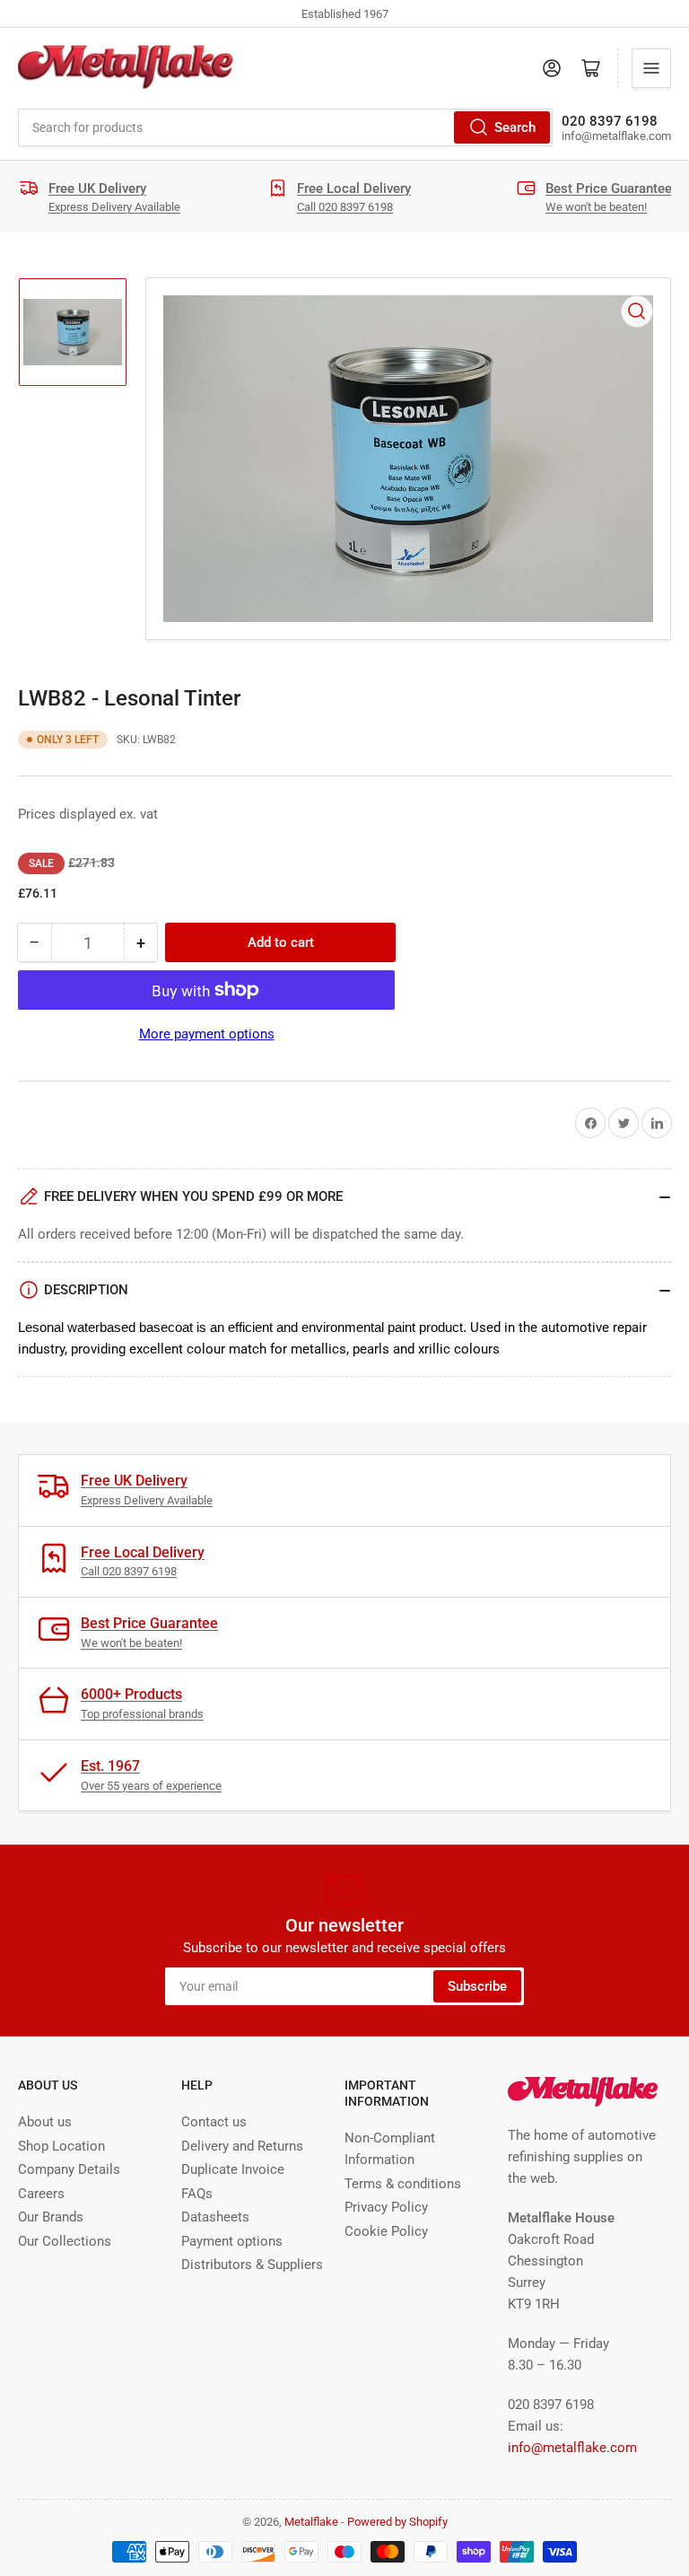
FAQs (197, 2194)
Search (515, 127)
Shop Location (61, 2146)
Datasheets (215, 2217)
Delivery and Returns (242, 2146)
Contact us (214, 2122)
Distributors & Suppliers (252, 2265)
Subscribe (477, 1986)
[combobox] (285, 127)
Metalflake (311, 2522)
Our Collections (65, 2241)
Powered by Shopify (397, 2522)
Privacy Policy (386, 2207)
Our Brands (51, 2217)
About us (45, 2122)
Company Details (69, 2169)
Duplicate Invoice (233, 2169)
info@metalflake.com (572, 2448)
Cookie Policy (386, 2231)
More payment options (207, 1034)
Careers (41, 2194)
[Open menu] (651, 68)
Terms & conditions (403, 2184)
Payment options (232, 2241)
